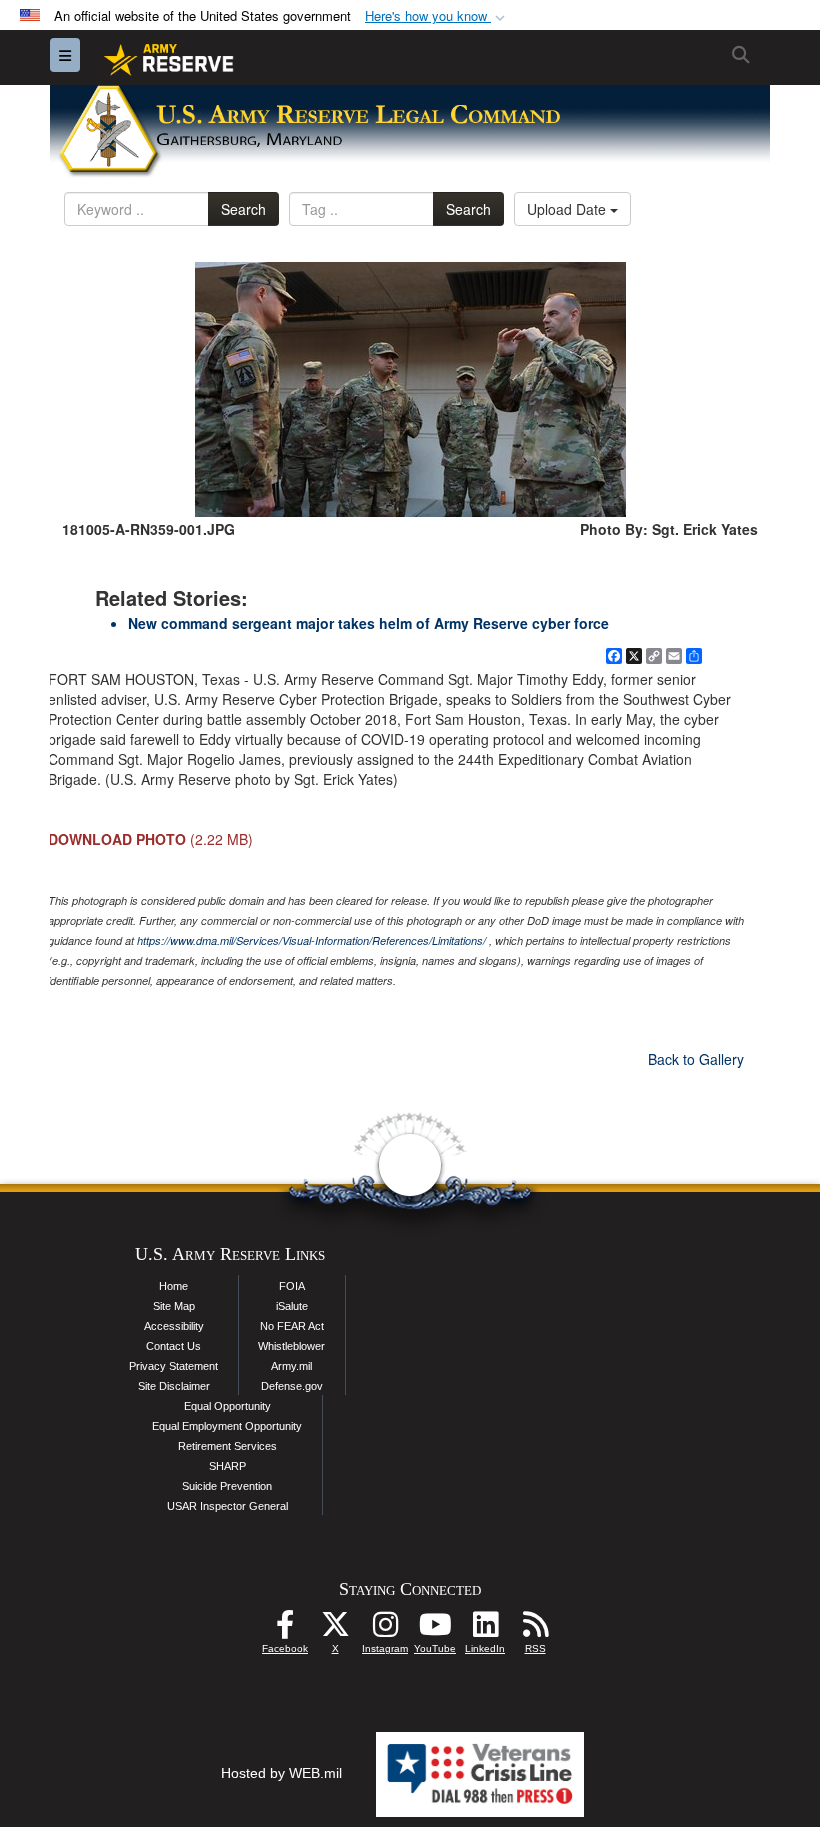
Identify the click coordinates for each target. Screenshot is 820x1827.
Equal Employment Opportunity (227, 1426)
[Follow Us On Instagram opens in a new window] (385, 1630)
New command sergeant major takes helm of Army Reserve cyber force (368, 623)
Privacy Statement (173, 1366)
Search (243, 209)
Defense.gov (292, 1386)
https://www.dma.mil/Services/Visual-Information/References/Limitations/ (311, 940)
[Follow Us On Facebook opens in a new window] (285, 1630)
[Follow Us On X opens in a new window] (335, 1630)
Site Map (174, 1306)
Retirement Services (227, 1446)
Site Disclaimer (174, 1386)
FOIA (292, 1286)
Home (173, 1286)
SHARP (227, 1466)
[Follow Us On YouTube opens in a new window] (435, 1630)
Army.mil (291, 1366)
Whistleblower (291, 1346)
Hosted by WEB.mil (281, 1773)
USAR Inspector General (227, 1506)
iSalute (292, 1306)
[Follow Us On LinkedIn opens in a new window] (485, 1630)
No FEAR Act (292, 1326)
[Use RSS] (535, 1630)
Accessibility (174, 1326)
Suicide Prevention (227, 1486)
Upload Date (568, 209)
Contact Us (173, 1346)
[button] (437, 16)
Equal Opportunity (227, 1406)
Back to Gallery (696, 1059)
